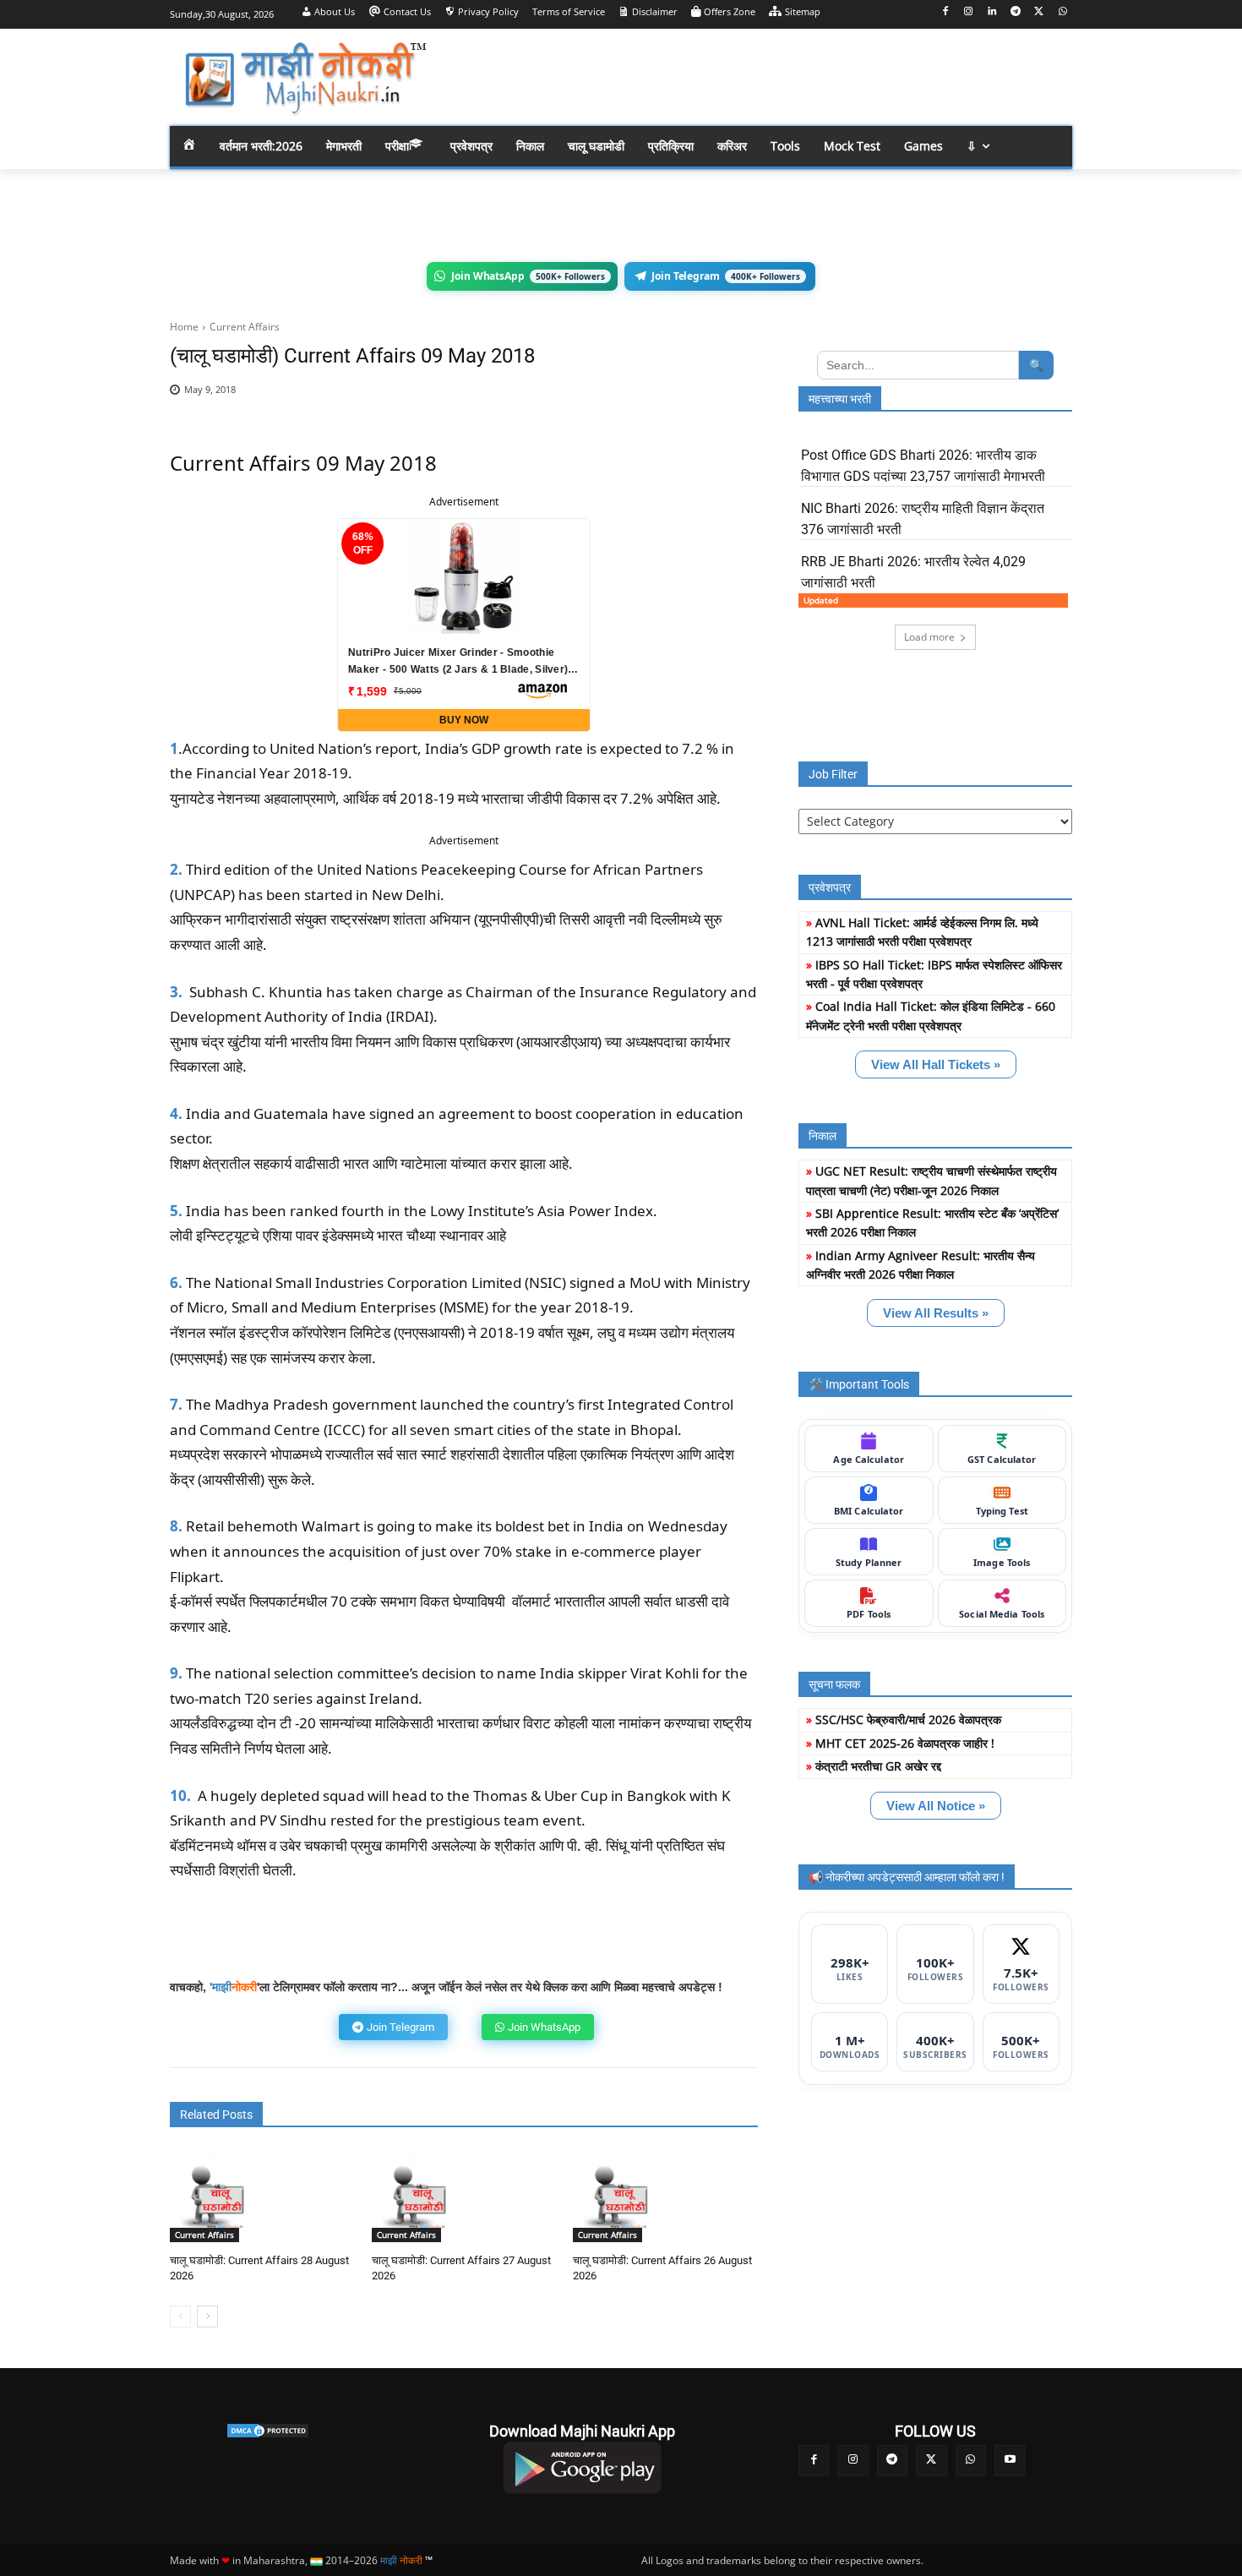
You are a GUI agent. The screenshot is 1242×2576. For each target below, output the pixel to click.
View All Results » (936, 1313)
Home (184, 327)
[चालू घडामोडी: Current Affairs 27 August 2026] (418, 2195)
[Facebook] (945, 12)
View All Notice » (936, 1806)
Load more (929, 637)
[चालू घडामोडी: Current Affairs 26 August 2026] (619, 2195)
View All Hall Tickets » (936, 1064)
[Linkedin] (992, 12)
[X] (1039, 12)
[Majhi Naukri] (305, 79)
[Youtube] (1010, 2460)
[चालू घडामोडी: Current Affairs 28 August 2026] (216, 2195)
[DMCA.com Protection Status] (267, 2431)
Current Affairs (245, 327)
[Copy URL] (694, 399)
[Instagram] (969, 12)
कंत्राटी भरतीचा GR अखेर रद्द (878, 1766)
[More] (733, 399)
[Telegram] (1016, 12)
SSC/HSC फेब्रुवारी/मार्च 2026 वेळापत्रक (908, 1719)
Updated (821, 600)
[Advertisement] (756, 76)
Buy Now (464, 720)
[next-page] (207, 2317)
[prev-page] (180, 2317)
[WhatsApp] (1062, 12)
